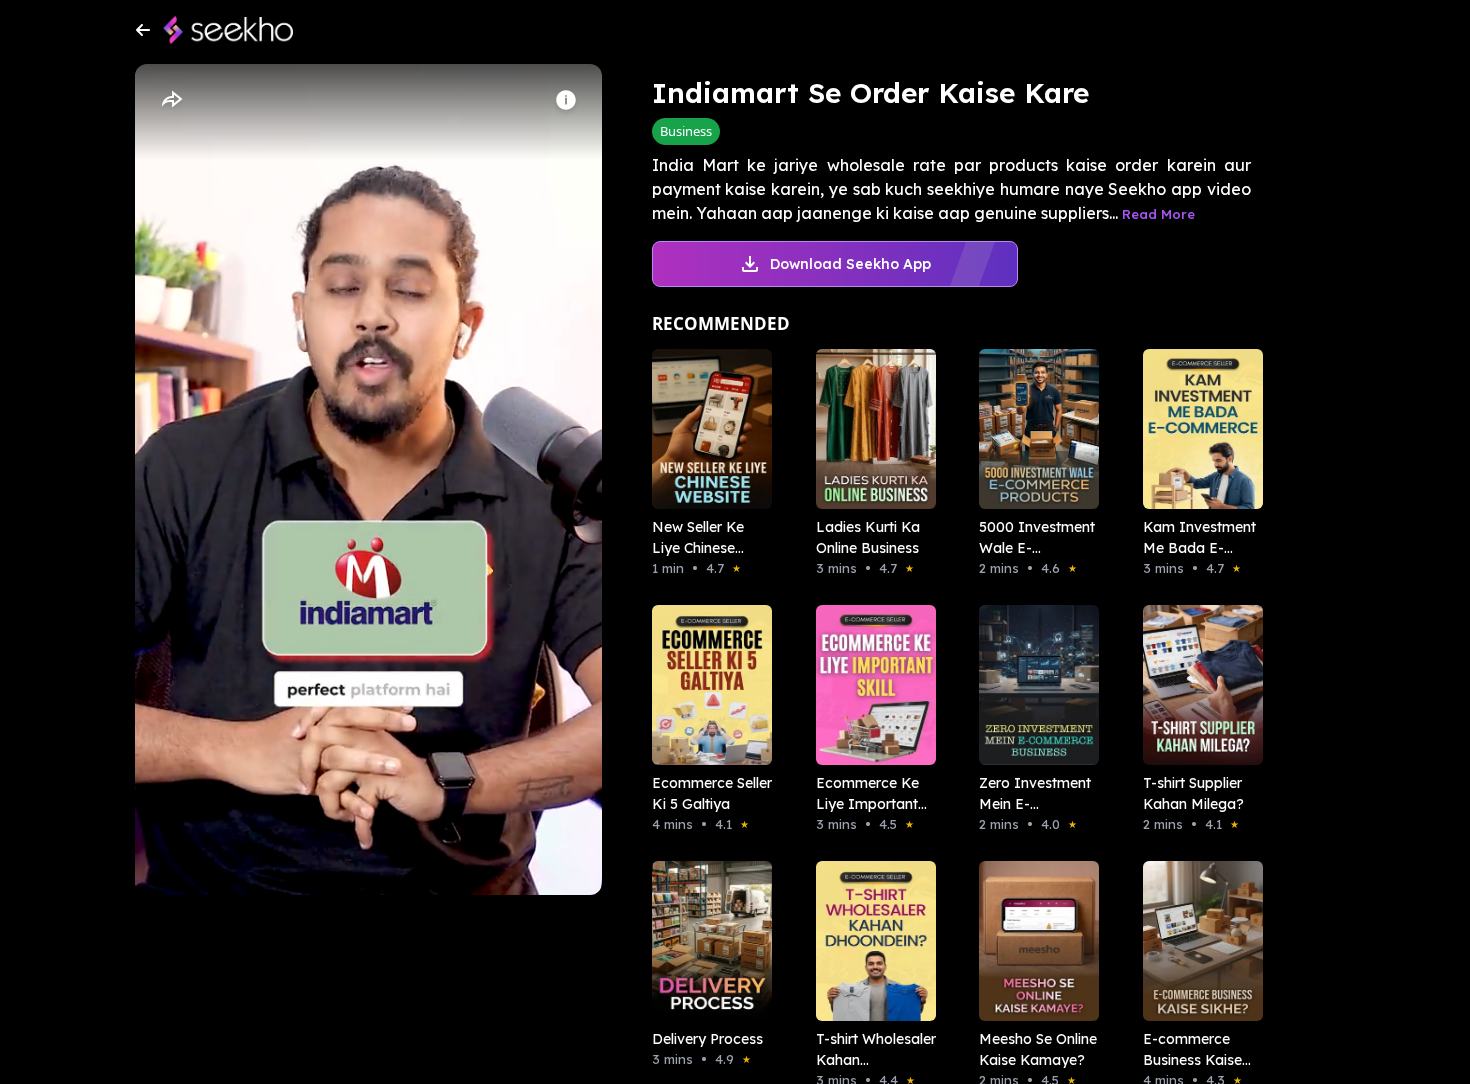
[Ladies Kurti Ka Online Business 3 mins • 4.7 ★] (870, 429)
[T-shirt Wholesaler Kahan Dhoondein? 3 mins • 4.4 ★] (870, 941)
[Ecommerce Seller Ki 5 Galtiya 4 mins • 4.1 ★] (706, 685)
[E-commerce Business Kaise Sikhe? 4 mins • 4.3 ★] (1197, 941)
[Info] (566, 100)
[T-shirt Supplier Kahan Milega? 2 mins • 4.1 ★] (1197, 685)
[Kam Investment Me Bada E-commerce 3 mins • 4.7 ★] (1197, 429)
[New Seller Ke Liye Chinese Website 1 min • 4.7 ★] (706, 429)
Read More (1158, 214)
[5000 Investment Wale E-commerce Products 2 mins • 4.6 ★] (1033, 429)
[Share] (171, 100)
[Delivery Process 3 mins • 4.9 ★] (706, 941)
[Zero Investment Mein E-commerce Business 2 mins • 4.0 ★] (1033, 685)
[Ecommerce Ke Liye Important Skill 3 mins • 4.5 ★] (870, 685)
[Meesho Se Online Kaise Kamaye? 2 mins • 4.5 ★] (1033, 941)
